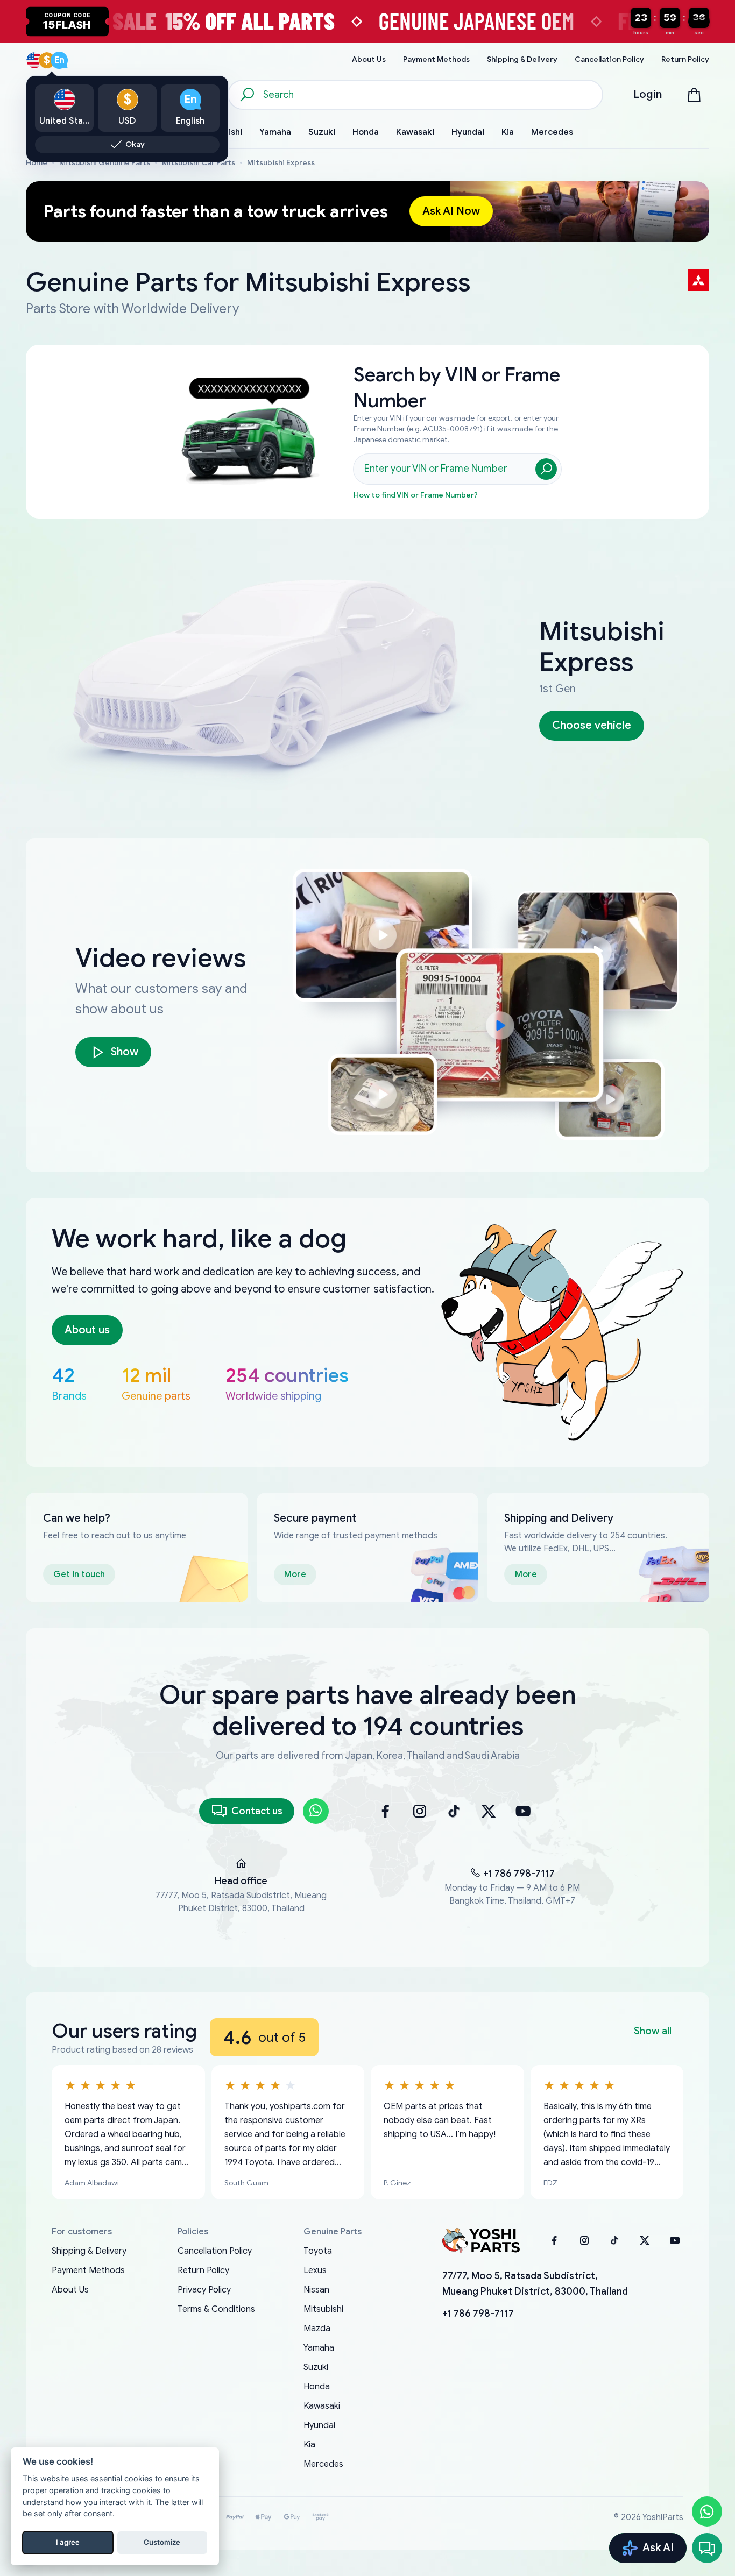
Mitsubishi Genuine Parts (105, 163)
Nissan (316, 2290)
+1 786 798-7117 (519, 1874)
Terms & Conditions (216, 2309)
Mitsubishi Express (281, 163)
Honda (317, 2387)
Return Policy (203, 2270)
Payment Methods (88, 2270)
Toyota (318, 2251)
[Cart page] (694, 95)
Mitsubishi (323, 2309)
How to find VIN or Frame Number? (416, 495)
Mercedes (323, 2464)
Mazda (317, 2329)
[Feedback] (707, 2548)
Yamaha (319, 2348)
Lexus (315, 2270)
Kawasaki (322, 2406)
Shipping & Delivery (89, 2251)
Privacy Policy (204, 2290)
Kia (309, 2445)
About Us (70, 2290)
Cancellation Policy (215, 2251)
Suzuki (316, 2367)
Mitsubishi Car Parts (199, 163)
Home (37, 163)
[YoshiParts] (481, 2240)
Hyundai (319, 2425)
